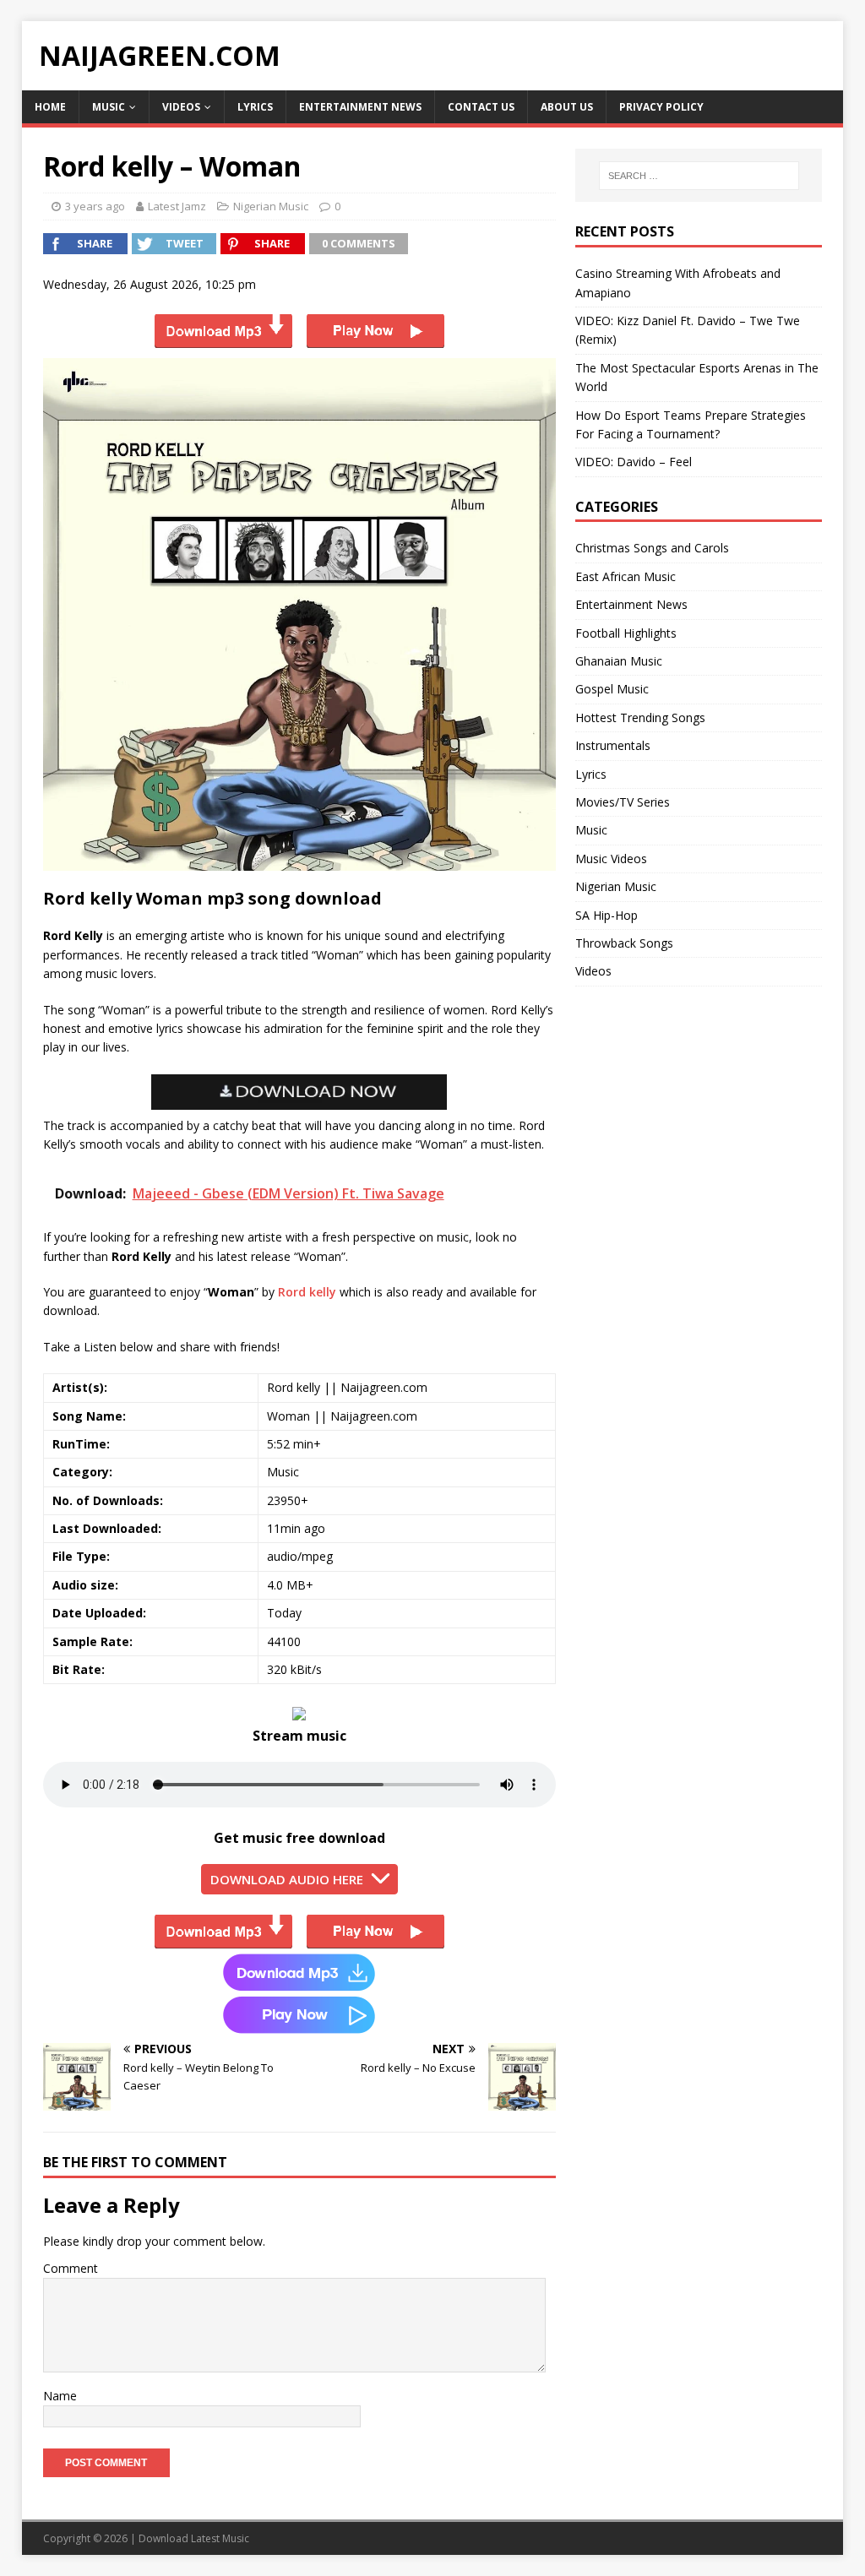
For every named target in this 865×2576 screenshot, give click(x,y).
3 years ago (95, 206)
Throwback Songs (624, 943)
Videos (181, 107)
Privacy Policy (661, 107)
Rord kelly (307, 1292)
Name (60, 2396)
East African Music (626, 576)
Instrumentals (613, 745)
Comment (71, 2268)
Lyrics (255, 107)
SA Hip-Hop (607, 915)
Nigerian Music (271, 206)
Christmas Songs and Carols (652, 548)
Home (50, 107)
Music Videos (611, 859)
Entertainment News (360, 107)
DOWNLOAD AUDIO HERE (287, 1879)
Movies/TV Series (623, 802)
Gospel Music (612, 689)
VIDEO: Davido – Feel (634, 462)
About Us (567, 107)
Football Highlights (626, 633)
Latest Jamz (177, 206)
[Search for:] (699, 176)
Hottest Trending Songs (640, 717)
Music (109, 107)
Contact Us (481, 107)
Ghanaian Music (619, 661)
